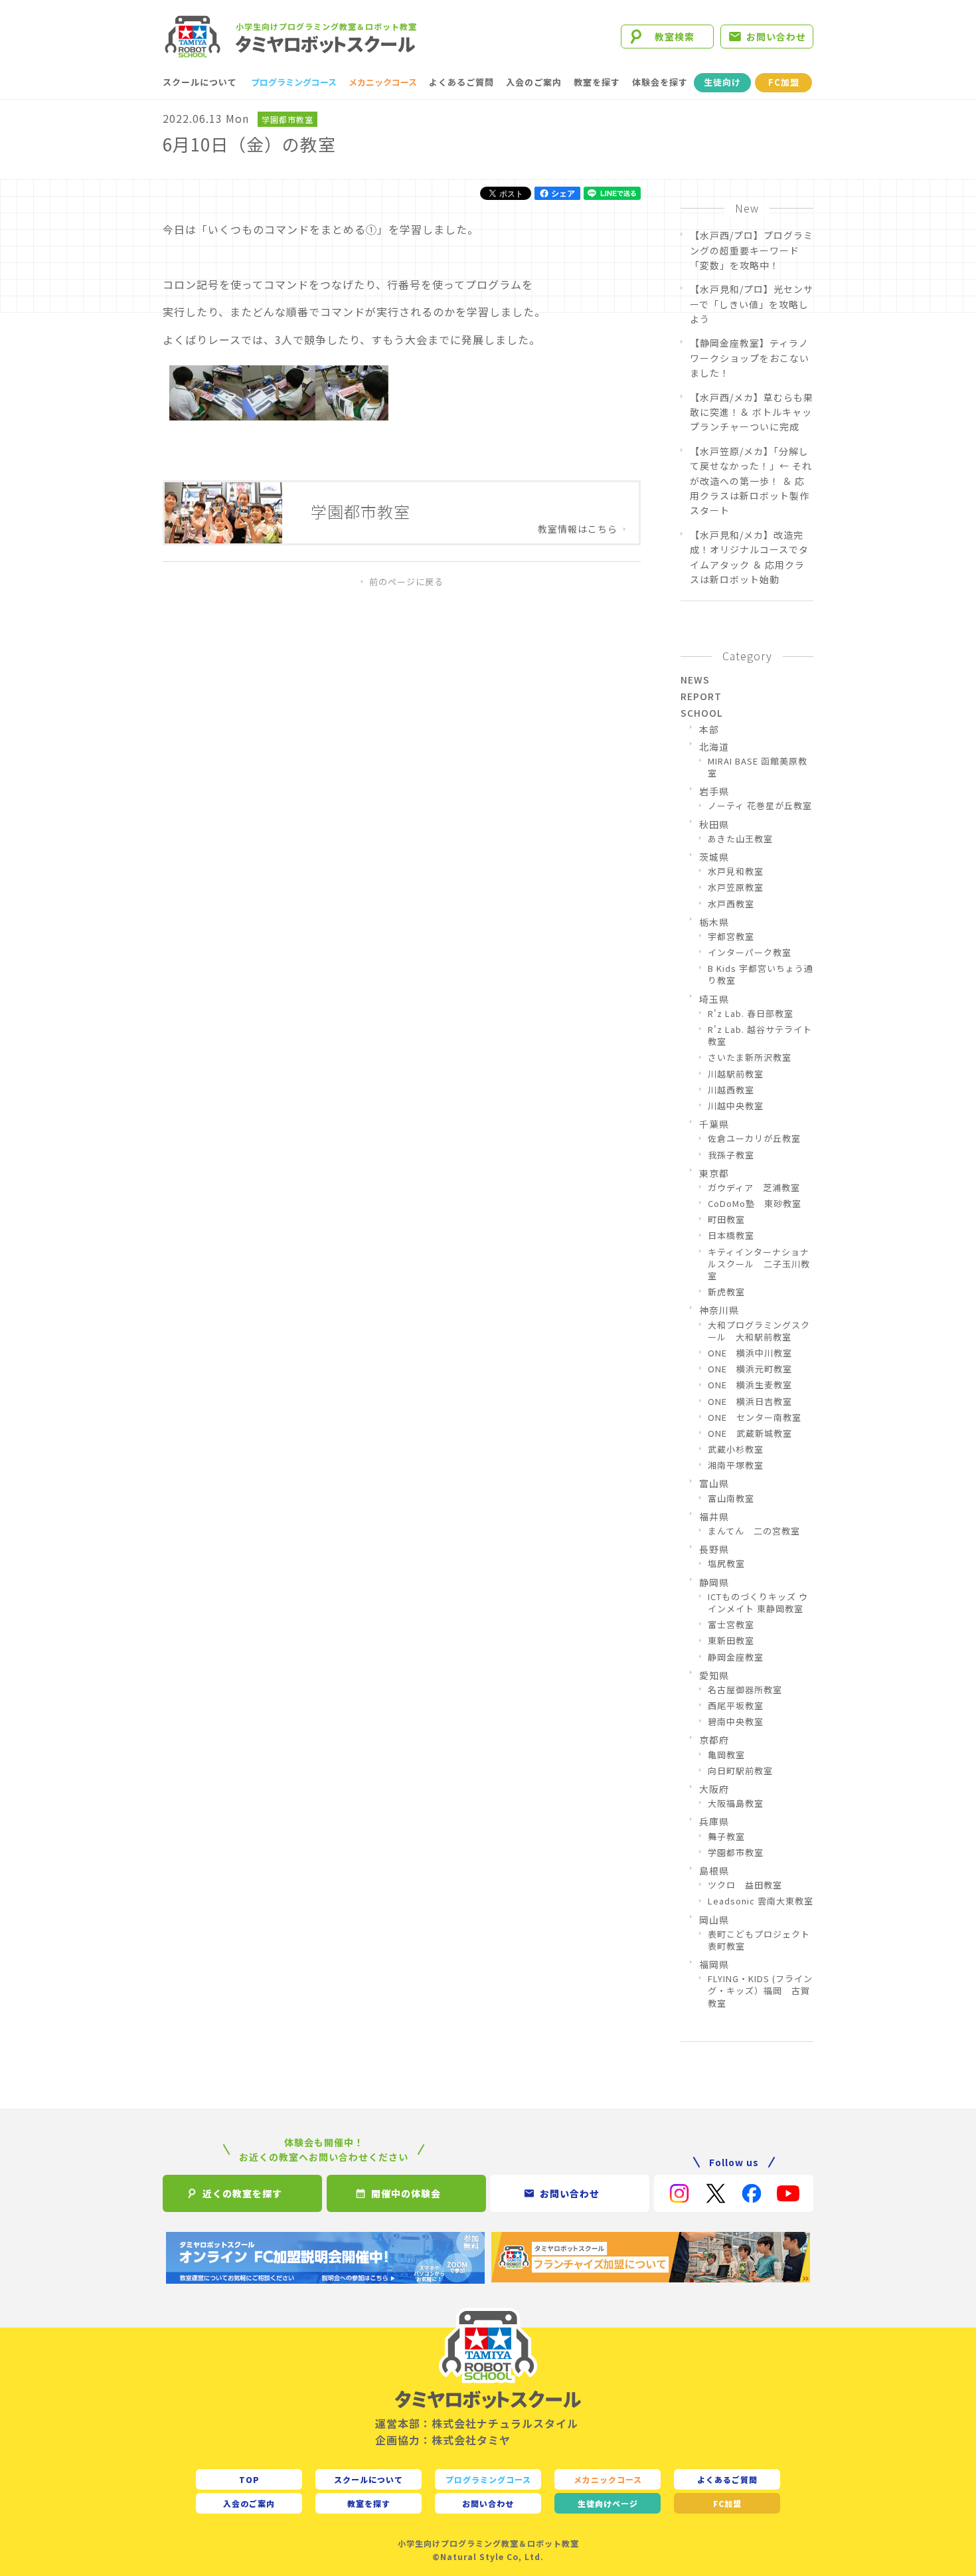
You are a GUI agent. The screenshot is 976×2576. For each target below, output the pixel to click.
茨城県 (714, 857)
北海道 (714, 747)
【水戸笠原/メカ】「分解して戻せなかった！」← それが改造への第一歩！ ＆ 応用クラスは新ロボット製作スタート (751, 481)
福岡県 (714, 1964)
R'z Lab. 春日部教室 (751, 1014)
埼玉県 (714, 999)
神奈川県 (719, 1310)
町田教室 (726, 1220)
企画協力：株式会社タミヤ (443, 2440)
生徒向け (722, 82)
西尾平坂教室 (736, 1706)
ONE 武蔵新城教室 (750, 1433)
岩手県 (714, 791)
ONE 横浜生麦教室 (750, 1385)
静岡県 (714, 1582)
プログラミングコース (294, 82)
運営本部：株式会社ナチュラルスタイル (477, 2423)
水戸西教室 (731, 904)
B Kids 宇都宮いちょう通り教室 (761, 974)
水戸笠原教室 (736, 887)
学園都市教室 (287, 119)
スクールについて (200, 82)
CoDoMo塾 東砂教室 (755, 1204)
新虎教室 (726, 1292)
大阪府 (714, 1789)
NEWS (695, 680)
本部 (709, 729)
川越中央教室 (736, 1106)
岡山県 (714, 1920)
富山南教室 (731, 1499)
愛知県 (714, 1675)
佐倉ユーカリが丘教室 (754, 1139)
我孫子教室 (731, 1155)
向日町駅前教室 (740, 1771)
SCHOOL (701, 713)
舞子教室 (726, 1837)
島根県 (714, 1871)
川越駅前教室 (736, 1074)
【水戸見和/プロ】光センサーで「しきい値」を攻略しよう (752, 304)
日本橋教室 (731, 1236)
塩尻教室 (726, 1564)
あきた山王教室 (740, 839)
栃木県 (714, 922)
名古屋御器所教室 (745, 1690)
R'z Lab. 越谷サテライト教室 (760, 1036)
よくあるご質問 (461, 82)
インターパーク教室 (750, 953)
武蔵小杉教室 (736, 1449)
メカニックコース (383, 82)
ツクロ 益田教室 (745, 1885)
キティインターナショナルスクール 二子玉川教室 (759, 1264)
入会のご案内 (534, 82)
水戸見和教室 (736, 872)
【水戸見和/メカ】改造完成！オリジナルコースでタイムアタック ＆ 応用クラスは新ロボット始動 (749, 557)
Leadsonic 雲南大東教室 (761, 1901)
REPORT (701, 696)
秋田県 (714, 824)
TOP (249, 2479)
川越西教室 (731, 1090)
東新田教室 (731, 1641)
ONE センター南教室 (755, 1418)
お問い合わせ (776, 37)
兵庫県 (714, 1821)
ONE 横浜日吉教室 (750, 1402)
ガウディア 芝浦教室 (754, 1188)
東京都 (714, 1173)
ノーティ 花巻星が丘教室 (760, 806)
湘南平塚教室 (736, 1465)
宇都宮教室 (731, 937)
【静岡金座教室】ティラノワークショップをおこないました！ (750, 358)
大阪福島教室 (736, 1803)
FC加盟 (784, 82)
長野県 (714, 1549)
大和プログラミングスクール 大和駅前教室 (759, 1331)
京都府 (714, 1740)
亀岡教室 (726, 1755)
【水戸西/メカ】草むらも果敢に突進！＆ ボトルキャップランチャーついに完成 (752, 412)
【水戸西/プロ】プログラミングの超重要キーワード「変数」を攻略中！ (752, 250)
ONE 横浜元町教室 (750, 1369)
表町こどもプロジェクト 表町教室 (761, 1940)
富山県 (714, 1483)
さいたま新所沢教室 (750, 1058)
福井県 (714, 1517)
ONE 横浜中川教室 (750, 1353)
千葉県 (714, 1124)
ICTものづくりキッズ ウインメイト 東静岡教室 (758, 1603)
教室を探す (597, 82)
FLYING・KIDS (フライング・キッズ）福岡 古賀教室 (760, 1991)
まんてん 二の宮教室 (754, 1531)
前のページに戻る (406, 582)
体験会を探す (660, 82)
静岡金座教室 (736, 1657)
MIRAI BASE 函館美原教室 (758, 767)
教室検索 (675, 37)
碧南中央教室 (736, 1722)
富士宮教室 (731, 1625)
